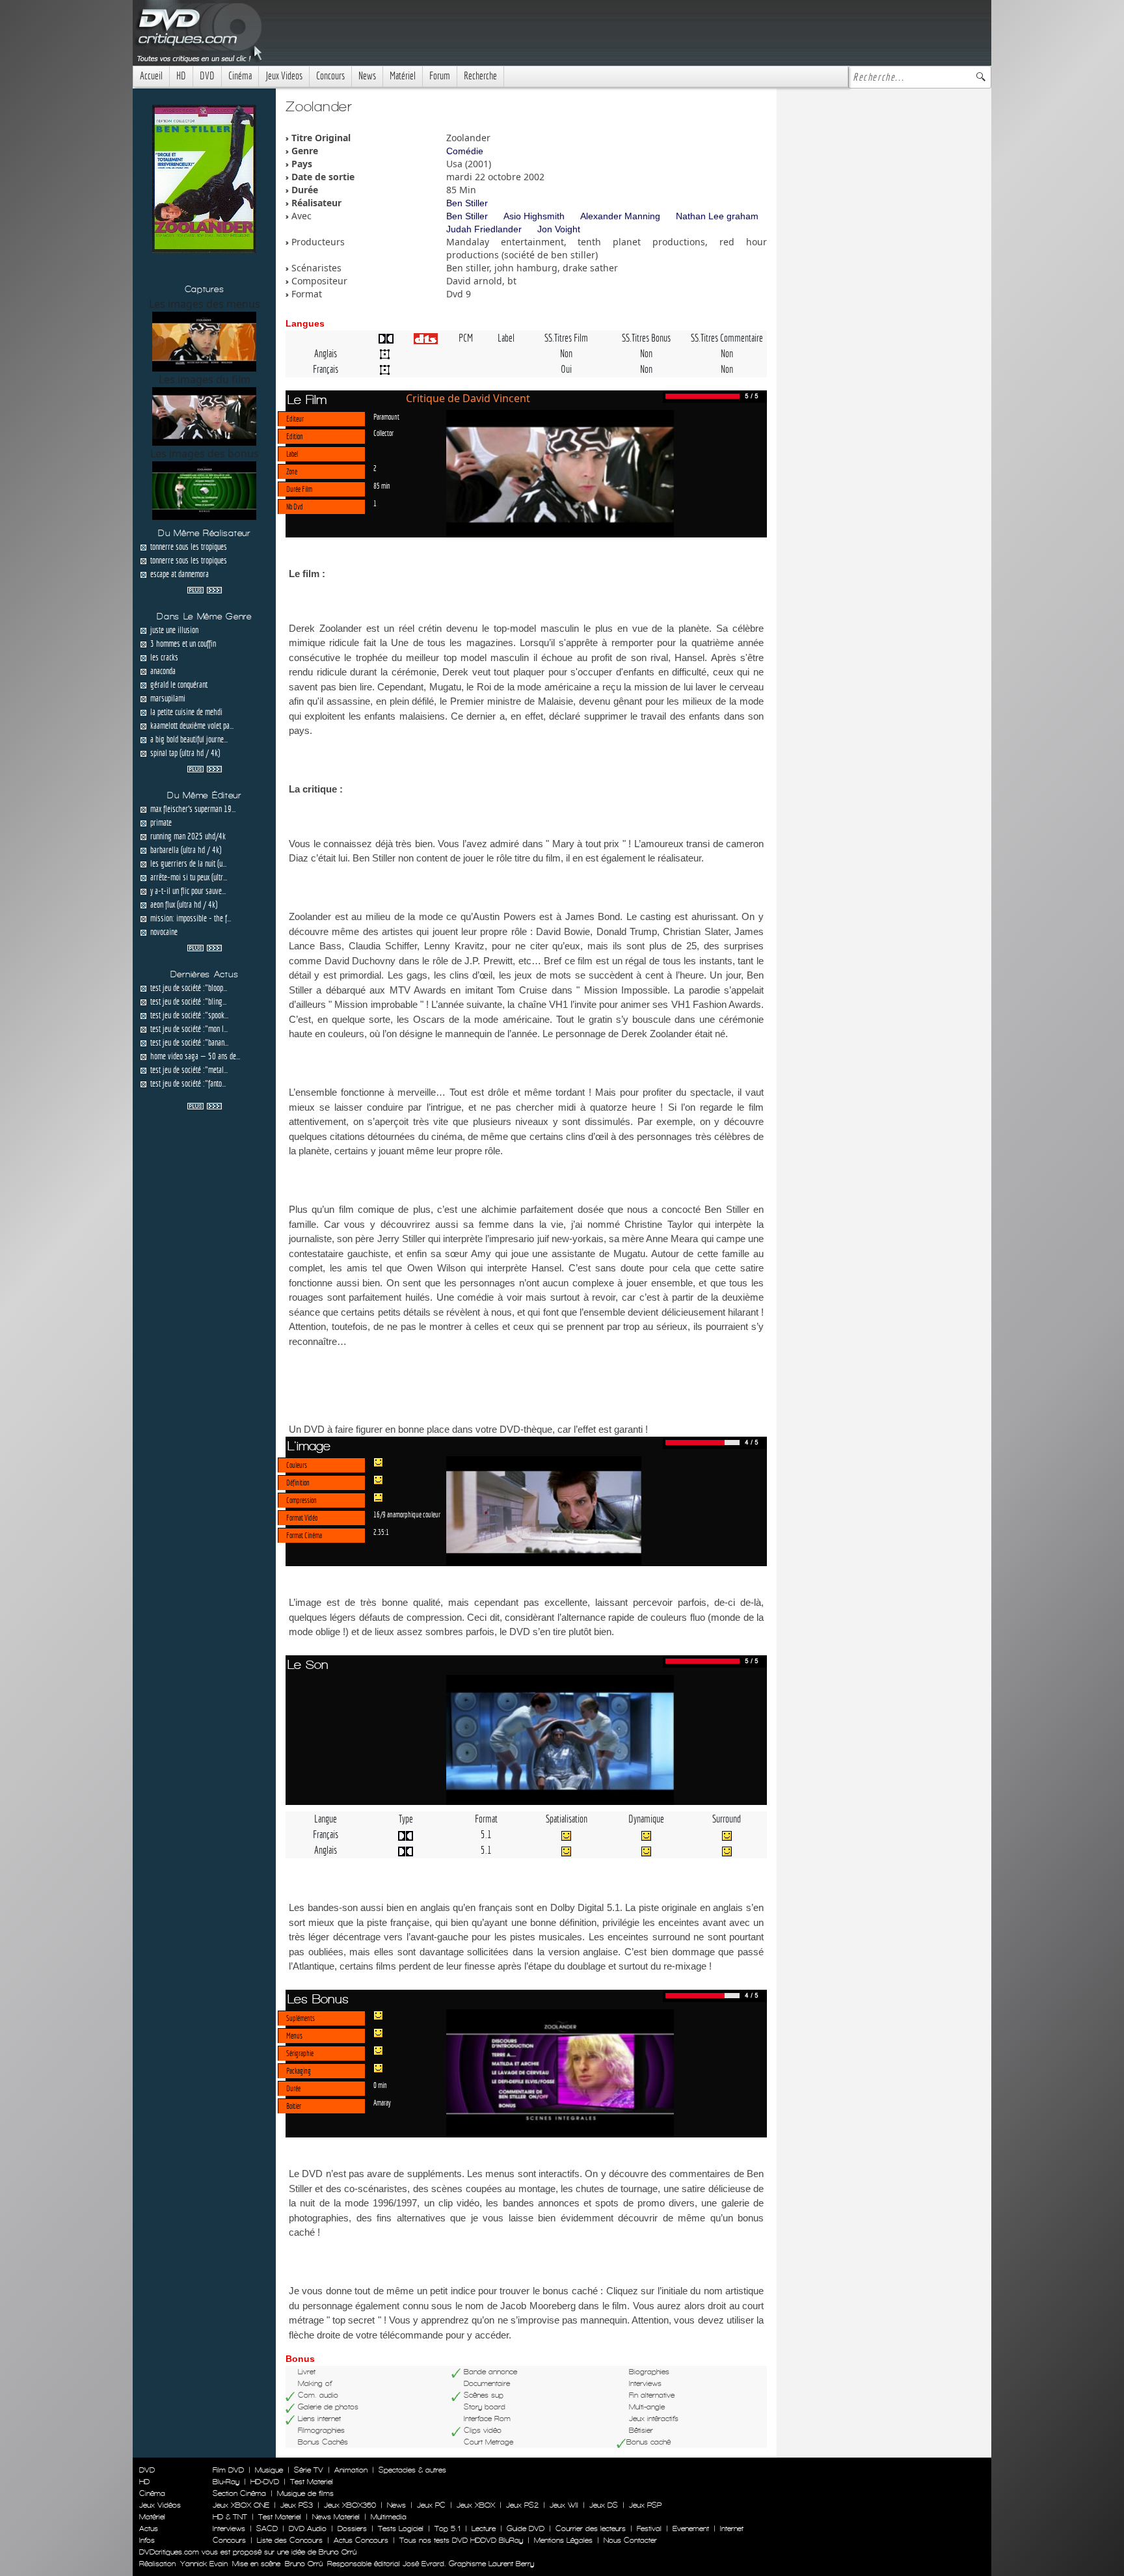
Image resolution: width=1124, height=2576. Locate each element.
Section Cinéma (239, 2493)
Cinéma (240, 76)
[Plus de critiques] (205, 589)
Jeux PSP (645, 2505)
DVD (207, 76)
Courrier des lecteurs (591, 2529)
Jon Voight (559, 229)
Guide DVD (526, 2529)
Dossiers (352, 2529)
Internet (732, 2529)
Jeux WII (564, 2505)
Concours (330, 76)
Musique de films (305, 2493)
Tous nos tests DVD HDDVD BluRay (461, 2540)
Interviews (229, 2529)
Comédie (465, 151)
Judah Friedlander (484, 229)
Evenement (691, 2529)
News (367, 76)
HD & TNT (230, 2517)
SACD (267, 2529)
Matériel (403, 76)
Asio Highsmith (534, 216)
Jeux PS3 (297, 2505)
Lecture (484, 2529)
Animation (351, 2470)
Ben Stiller (467, 203)
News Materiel (336, 2517)
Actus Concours (361, 2540)
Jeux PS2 (522, 2505)
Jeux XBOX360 (350, 2505)
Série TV (309, 2470)
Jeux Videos (284, 76)
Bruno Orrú (304, 2564)
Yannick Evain (204, 2564)
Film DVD (228, 2470)
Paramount (386, 416)
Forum (440, 76)
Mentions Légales (563, 2540)
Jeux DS (604, 2505)
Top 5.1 (448, 2529)
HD (181, 76)
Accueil (151, 76)
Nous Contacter (629, 2540)
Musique (269, 2470)
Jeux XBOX (476, 2505)
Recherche (480, 76)
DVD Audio (308, 2529)
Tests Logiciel (401, 2529)
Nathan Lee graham (717, 216)
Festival (649, 2529)
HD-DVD (265, 2482)
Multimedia (389, 2517)
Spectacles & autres (412, 2470)
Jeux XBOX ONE (241, 2505)
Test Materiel (312, 2482)
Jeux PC (431, 2505)
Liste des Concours (290, 2540)
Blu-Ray (226, 2482)
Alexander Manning (620, 216)
